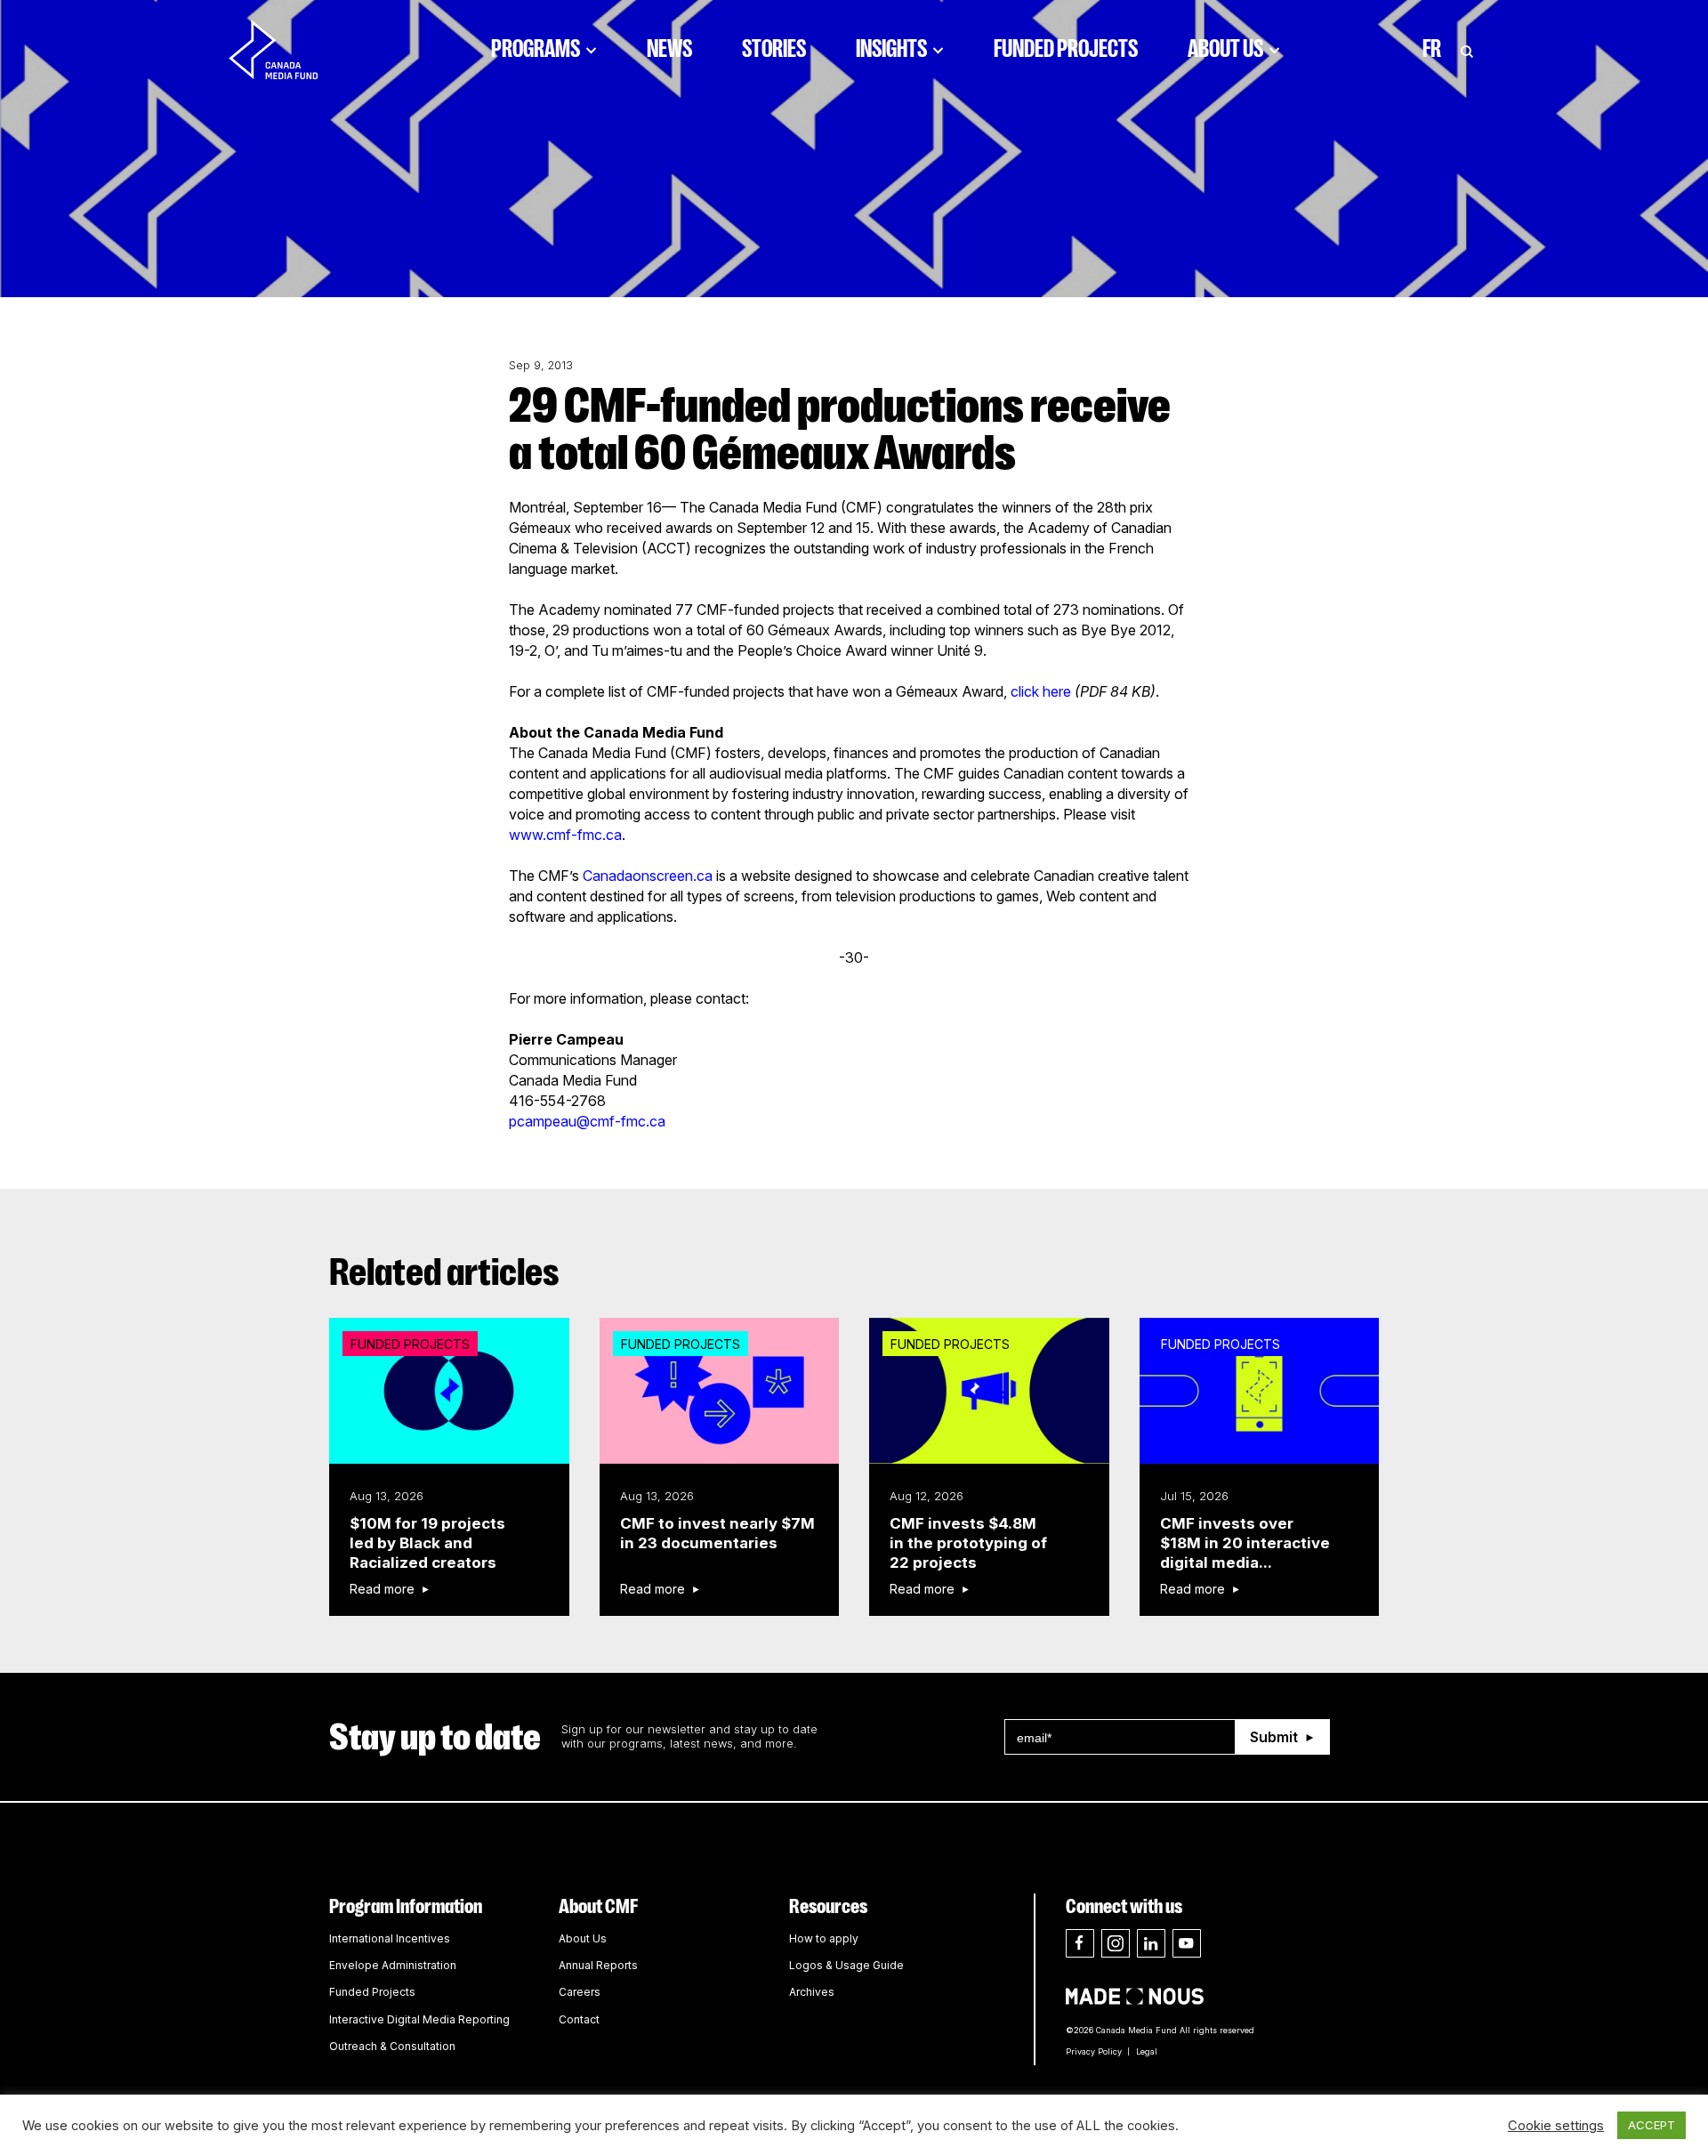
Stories (774, 49)
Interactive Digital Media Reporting (419, 2019)
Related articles (444, 1272)
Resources (828, 1906)
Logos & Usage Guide (846, 1965)
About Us (1225, 49)
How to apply (824, 1938)
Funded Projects (1066, 49)
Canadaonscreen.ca (648, 876)
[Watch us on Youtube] (1187, 1943)
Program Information (406, 1906)
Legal (1147, 2051)
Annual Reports (598, 1965)
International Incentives (390, 1938)
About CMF (598, 1906)
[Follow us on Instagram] (1116, 1943)
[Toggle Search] (1467, 49)
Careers (580, 1992)
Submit (1274, 1737)
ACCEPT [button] (1652, 2125)
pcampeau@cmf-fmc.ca (587, 1121)
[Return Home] (288, 49)
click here (1041, 691)
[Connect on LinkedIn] (1151, 1943)
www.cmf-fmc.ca (565, 835)
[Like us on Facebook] (1080, 1943)
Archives (812, 1992)
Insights (891, 49)
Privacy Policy (1094, 2051)
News (669, 49)
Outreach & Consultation (392, 2046)
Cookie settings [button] (1556, 2126)
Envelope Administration (393, 1965)
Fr (1432, 49)
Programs (536, 49)
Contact (579, 2019)
